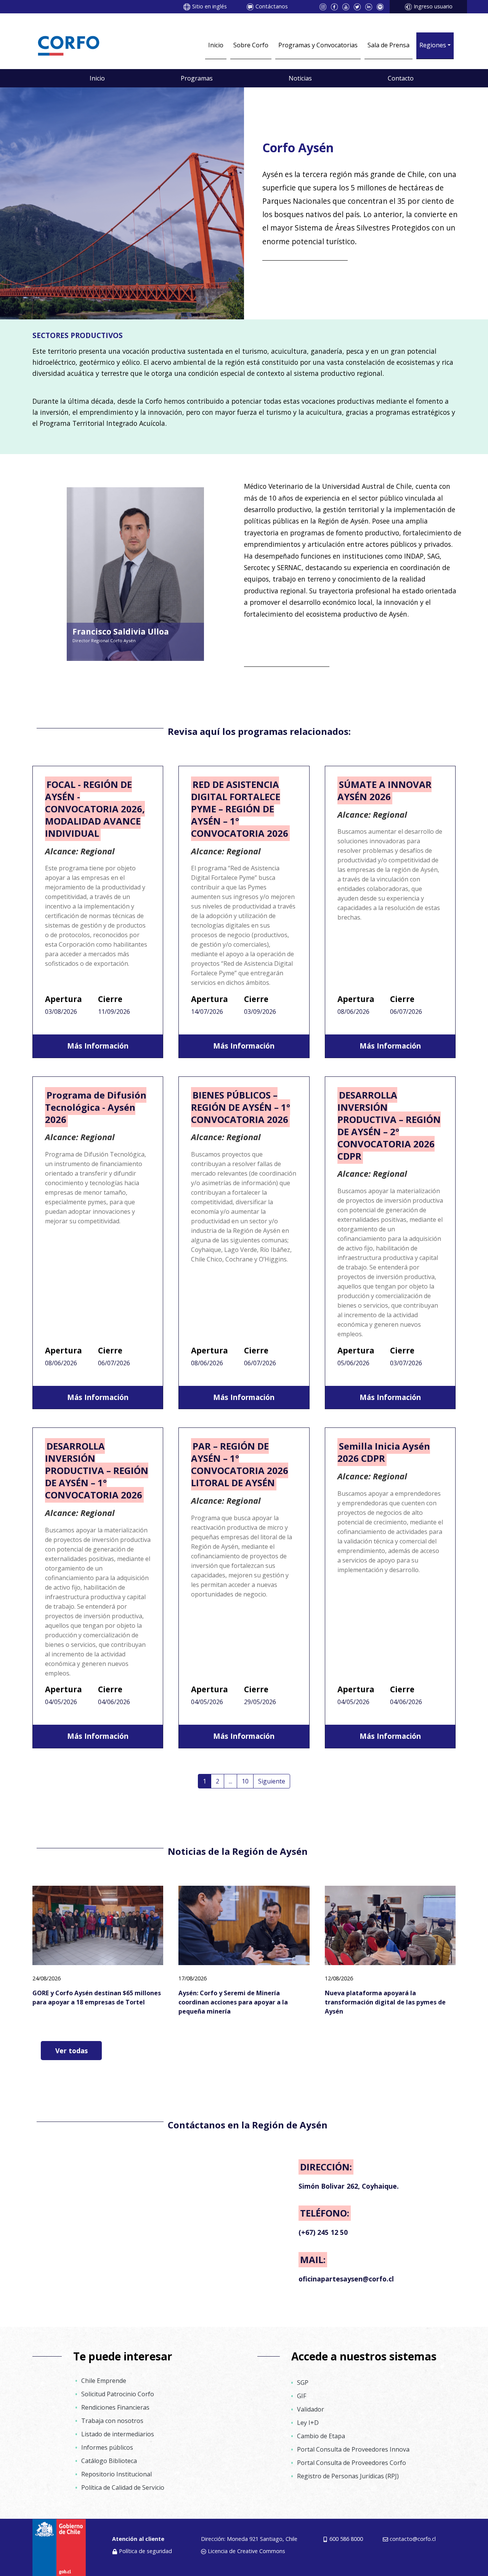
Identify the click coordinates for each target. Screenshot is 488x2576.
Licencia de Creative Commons (246, 2551)
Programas (197, 78)
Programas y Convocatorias (318, 45)
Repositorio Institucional (116, 2474)
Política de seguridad (145, 2551)
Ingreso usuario (433, 6)
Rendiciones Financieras (115, 2407)
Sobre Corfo (251, 45)
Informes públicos (107, 2447)
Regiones (433, 45)
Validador (311, 2409)
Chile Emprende (104, 2381)
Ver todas (71, 2051)
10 (245, 1781)
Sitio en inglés (209, 6)
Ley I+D (308, 2423)
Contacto (401, 78)
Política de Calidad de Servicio (123, 2487)
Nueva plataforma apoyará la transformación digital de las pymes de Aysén (385, 2002)
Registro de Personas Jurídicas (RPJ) (348, 2476)
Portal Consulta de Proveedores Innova (353, 2449)
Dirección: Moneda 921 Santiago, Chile (249, 2539)
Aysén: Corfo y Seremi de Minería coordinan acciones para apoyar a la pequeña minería (233, 2002)
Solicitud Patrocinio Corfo (118, 2394)
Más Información (98, 1046)
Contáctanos (272, 6)
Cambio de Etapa (321, 2436)
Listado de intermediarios (118, 2434)
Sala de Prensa (388, 45)
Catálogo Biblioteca (109, 2461)
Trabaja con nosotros (112, 2421)
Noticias (300, 78)
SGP (303, 2383)
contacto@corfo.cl (413, 2539)
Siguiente (272, 1781)
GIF (302, 2396)
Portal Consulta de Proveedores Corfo (352, 2463)
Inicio (216, 45)
